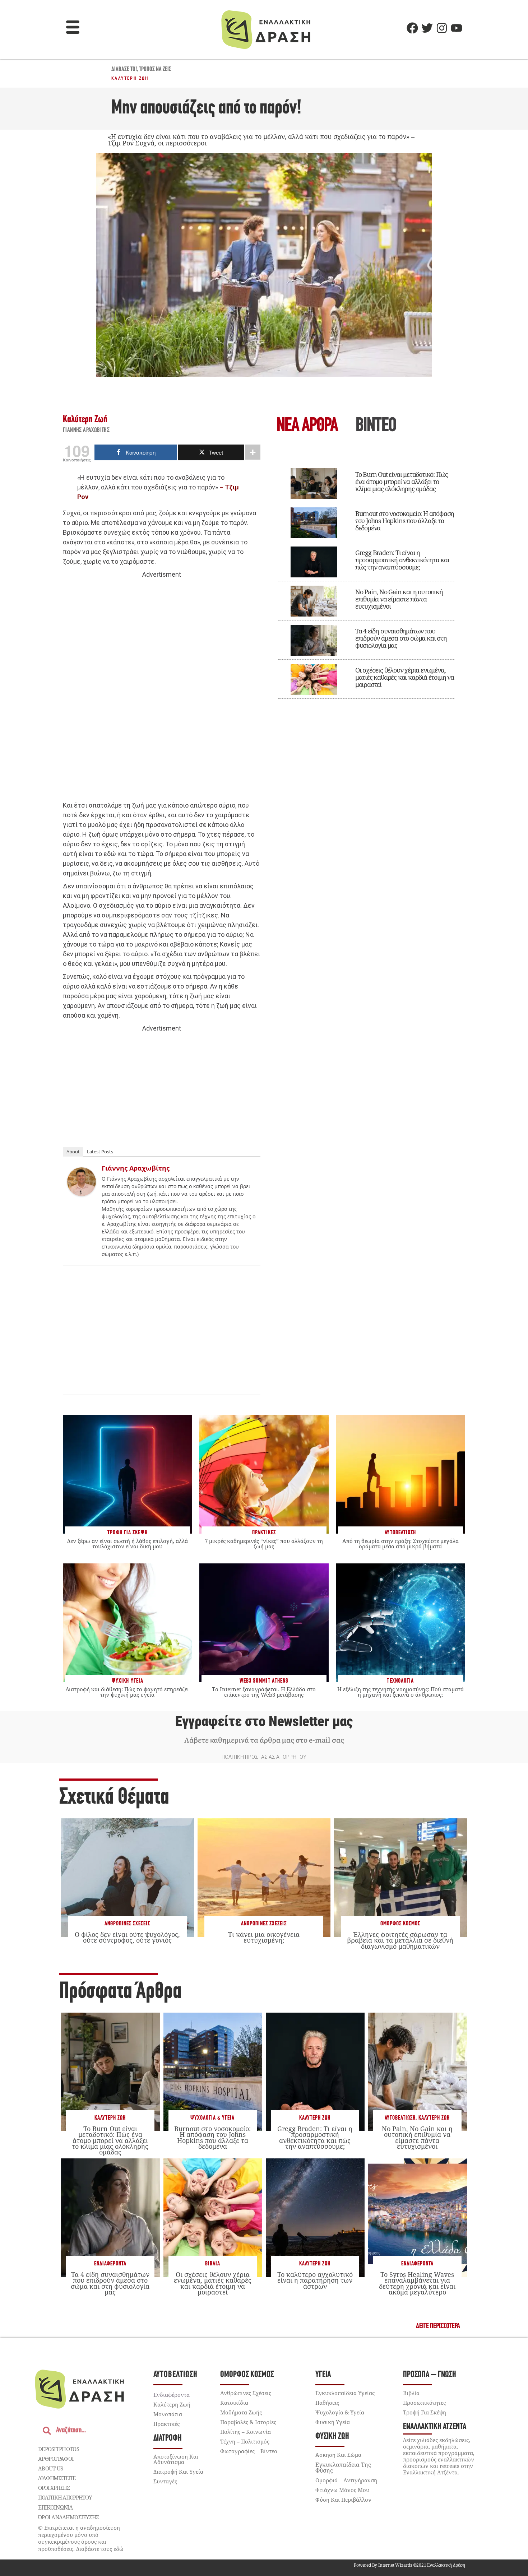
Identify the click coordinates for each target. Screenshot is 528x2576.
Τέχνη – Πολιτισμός (245, 2441)
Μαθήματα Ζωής (241, 2412)
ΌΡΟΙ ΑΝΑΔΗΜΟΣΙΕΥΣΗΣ (69, 2517)
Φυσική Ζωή (332, 2436)
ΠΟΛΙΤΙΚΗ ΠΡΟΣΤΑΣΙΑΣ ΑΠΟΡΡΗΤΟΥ (264, 1757)
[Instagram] (442, 28)
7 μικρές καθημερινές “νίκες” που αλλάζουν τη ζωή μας (264, 1543)
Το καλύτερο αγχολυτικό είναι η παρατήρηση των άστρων (315, 2280)
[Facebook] (412, 28)
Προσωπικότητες (424, 2403)
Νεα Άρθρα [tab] (307, 426)
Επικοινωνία (55, 2507)
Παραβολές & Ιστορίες (248, 2422)
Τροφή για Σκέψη (425, 2412)
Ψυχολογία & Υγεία (212, 2118)
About (73, 1152)
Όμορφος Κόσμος (400, 1924)
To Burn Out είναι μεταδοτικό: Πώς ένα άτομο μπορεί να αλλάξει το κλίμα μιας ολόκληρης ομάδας (402, 482)
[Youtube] (457, 28)
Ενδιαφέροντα (110, 2264)
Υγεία (323, 2375)
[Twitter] (427, 28)
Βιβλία (213, 2264)
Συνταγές (165, 2481)
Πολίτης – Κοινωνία (246, 2432)
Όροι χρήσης (54, 2488)
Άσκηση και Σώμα (338, 2455)
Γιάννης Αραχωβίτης (86, 431)
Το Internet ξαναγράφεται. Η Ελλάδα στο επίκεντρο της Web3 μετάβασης (264, 1692)
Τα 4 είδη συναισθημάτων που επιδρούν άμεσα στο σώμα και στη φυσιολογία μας (401, 638)
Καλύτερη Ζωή (130, 78)
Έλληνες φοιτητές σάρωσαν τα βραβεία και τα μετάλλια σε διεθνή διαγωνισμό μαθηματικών (400, 1940)
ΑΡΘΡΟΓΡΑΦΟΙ (56, 2459)
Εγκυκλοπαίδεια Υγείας (345, 2393)
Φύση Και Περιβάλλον (343, 2500)
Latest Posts (100, 1152)
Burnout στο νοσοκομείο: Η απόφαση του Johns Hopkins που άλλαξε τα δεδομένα (405, 521)
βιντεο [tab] (376, 426)
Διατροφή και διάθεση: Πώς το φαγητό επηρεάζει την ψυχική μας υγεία (127, 1692)
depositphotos (59, 2449)
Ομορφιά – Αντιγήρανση (346, 2480)
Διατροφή (168, 2438)
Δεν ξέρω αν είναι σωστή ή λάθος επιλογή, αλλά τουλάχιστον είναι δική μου (128, 1543)
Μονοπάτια (168, 2414)
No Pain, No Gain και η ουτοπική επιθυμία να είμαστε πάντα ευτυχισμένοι (399, 599)
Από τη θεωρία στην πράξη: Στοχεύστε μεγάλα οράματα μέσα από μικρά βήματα (400, 1543)
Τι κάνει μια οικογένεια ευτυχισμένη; (264, 1937)
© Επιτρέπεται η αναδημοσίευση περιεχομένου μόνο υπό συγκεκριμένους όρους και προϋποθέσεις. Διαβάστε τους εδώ (81, 2538)
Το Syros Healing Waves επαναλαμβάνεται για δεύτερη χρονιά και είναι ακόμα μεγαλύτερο (417, 2283)
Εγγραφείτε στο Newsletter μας (264, 1721)
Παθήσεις (327, 2403)
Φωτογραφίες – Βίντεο (249, 2451)
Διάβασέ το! (124, 70)
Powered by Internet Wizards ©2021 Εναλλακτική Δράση (409, 2565)
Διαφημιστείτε (57, 2478)
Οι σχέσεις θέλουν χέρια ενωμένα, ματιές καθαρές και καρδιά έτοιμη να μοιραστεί (405, 677)
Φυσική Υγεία (333, 2422)
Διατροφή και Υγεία (178, 2472)
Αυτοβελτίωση (400, 2118)
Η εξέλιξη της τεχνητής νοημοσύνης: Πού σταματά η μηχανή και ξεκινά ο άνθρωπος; (400, 1692)
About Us (50, 2468)
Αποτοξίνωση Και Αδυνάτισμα (176, 2459)
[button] (73, 28)
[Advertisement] (162, 690)
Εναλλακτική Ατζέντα (435, 2427)
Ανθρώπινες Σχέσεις (127, 1924)
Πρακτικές (166, 2424)
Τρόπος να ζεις (155, 70)
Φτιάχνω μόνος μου (342, 2490)
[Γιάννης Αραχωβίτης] (82, 1194)
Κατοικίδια (234, 2403)
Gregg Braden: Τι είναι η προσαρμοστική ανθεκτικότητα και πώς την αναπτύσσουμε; (402, 560)
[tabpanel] (366, 578)
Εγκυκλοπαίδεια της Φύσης (343, 2468)
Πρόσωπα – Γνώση (430, 2375)
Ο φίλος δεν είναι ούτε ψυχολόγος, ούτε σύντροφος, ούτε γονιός (127, 1937)
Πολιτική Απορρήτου (65, 2497)
